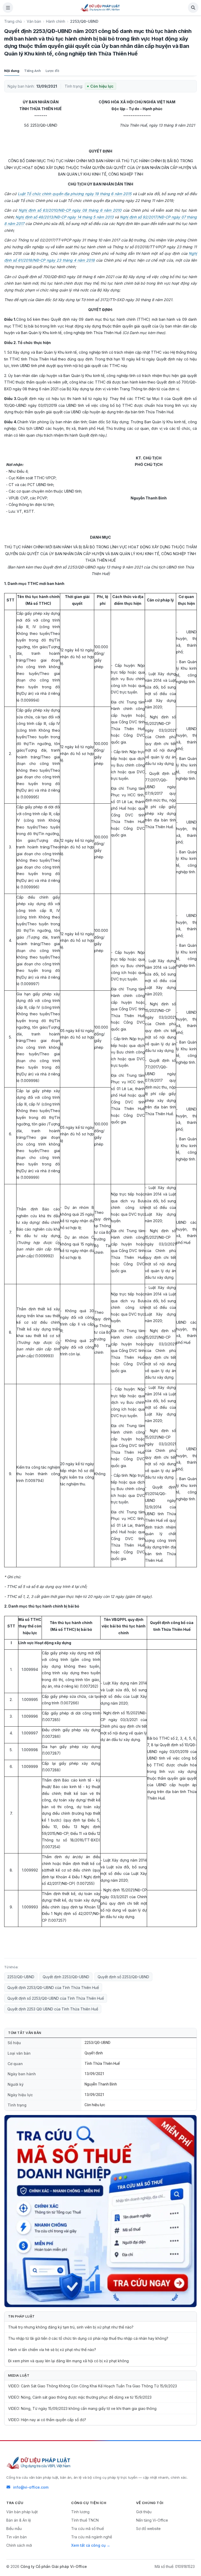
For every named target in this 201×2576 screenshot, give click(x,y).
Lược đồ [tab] (52, 71)
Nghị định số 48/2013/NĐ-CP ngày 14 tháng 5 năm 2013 (65, 217)
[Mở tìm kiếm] (193, 8)
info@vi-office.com (31, 2487)
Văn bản (34, 21)
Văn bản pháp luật (22, 2512)
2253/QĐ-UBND (21, 1977)
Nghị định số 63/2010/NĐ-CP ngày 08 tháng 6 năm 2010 (70, 210)
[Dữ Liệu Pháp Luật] (39, 2463)
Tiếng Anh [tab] (32, 71)
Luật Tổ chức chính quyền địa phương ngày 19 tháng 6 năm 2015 (75, 194)
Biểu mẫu (14, 2529)
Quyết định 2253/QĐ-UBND (66, 1977)
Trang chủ (13, 21)
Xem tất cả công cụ (88, 2545)
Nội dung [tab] (12, 71)
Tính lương (80, 2512)
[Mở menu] (8, 8)
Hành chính (56, 21)
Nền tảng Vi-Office (152, 2520)
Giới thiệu (144, 2512)
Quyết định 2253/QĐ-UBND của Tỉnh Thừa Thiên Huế (53, 1988)
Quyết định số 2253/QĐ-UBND (123, 1977)
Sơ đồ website (148, 2529)
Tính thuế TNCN (85, 2520)
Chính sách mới (19, 2545)
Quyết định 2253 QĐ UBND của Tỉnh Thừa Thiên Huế (53, 2009)
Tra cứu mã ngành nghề (92, 2537)
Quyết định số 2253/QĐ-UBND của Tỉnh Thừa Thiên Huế (56, 1998)
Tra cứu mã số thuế (88, 2529)
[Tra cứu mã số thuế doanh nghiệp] (100, 2211)
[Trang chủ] (100, 8)
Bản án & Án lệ (19, 2520)
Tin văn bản (16, 2537)
